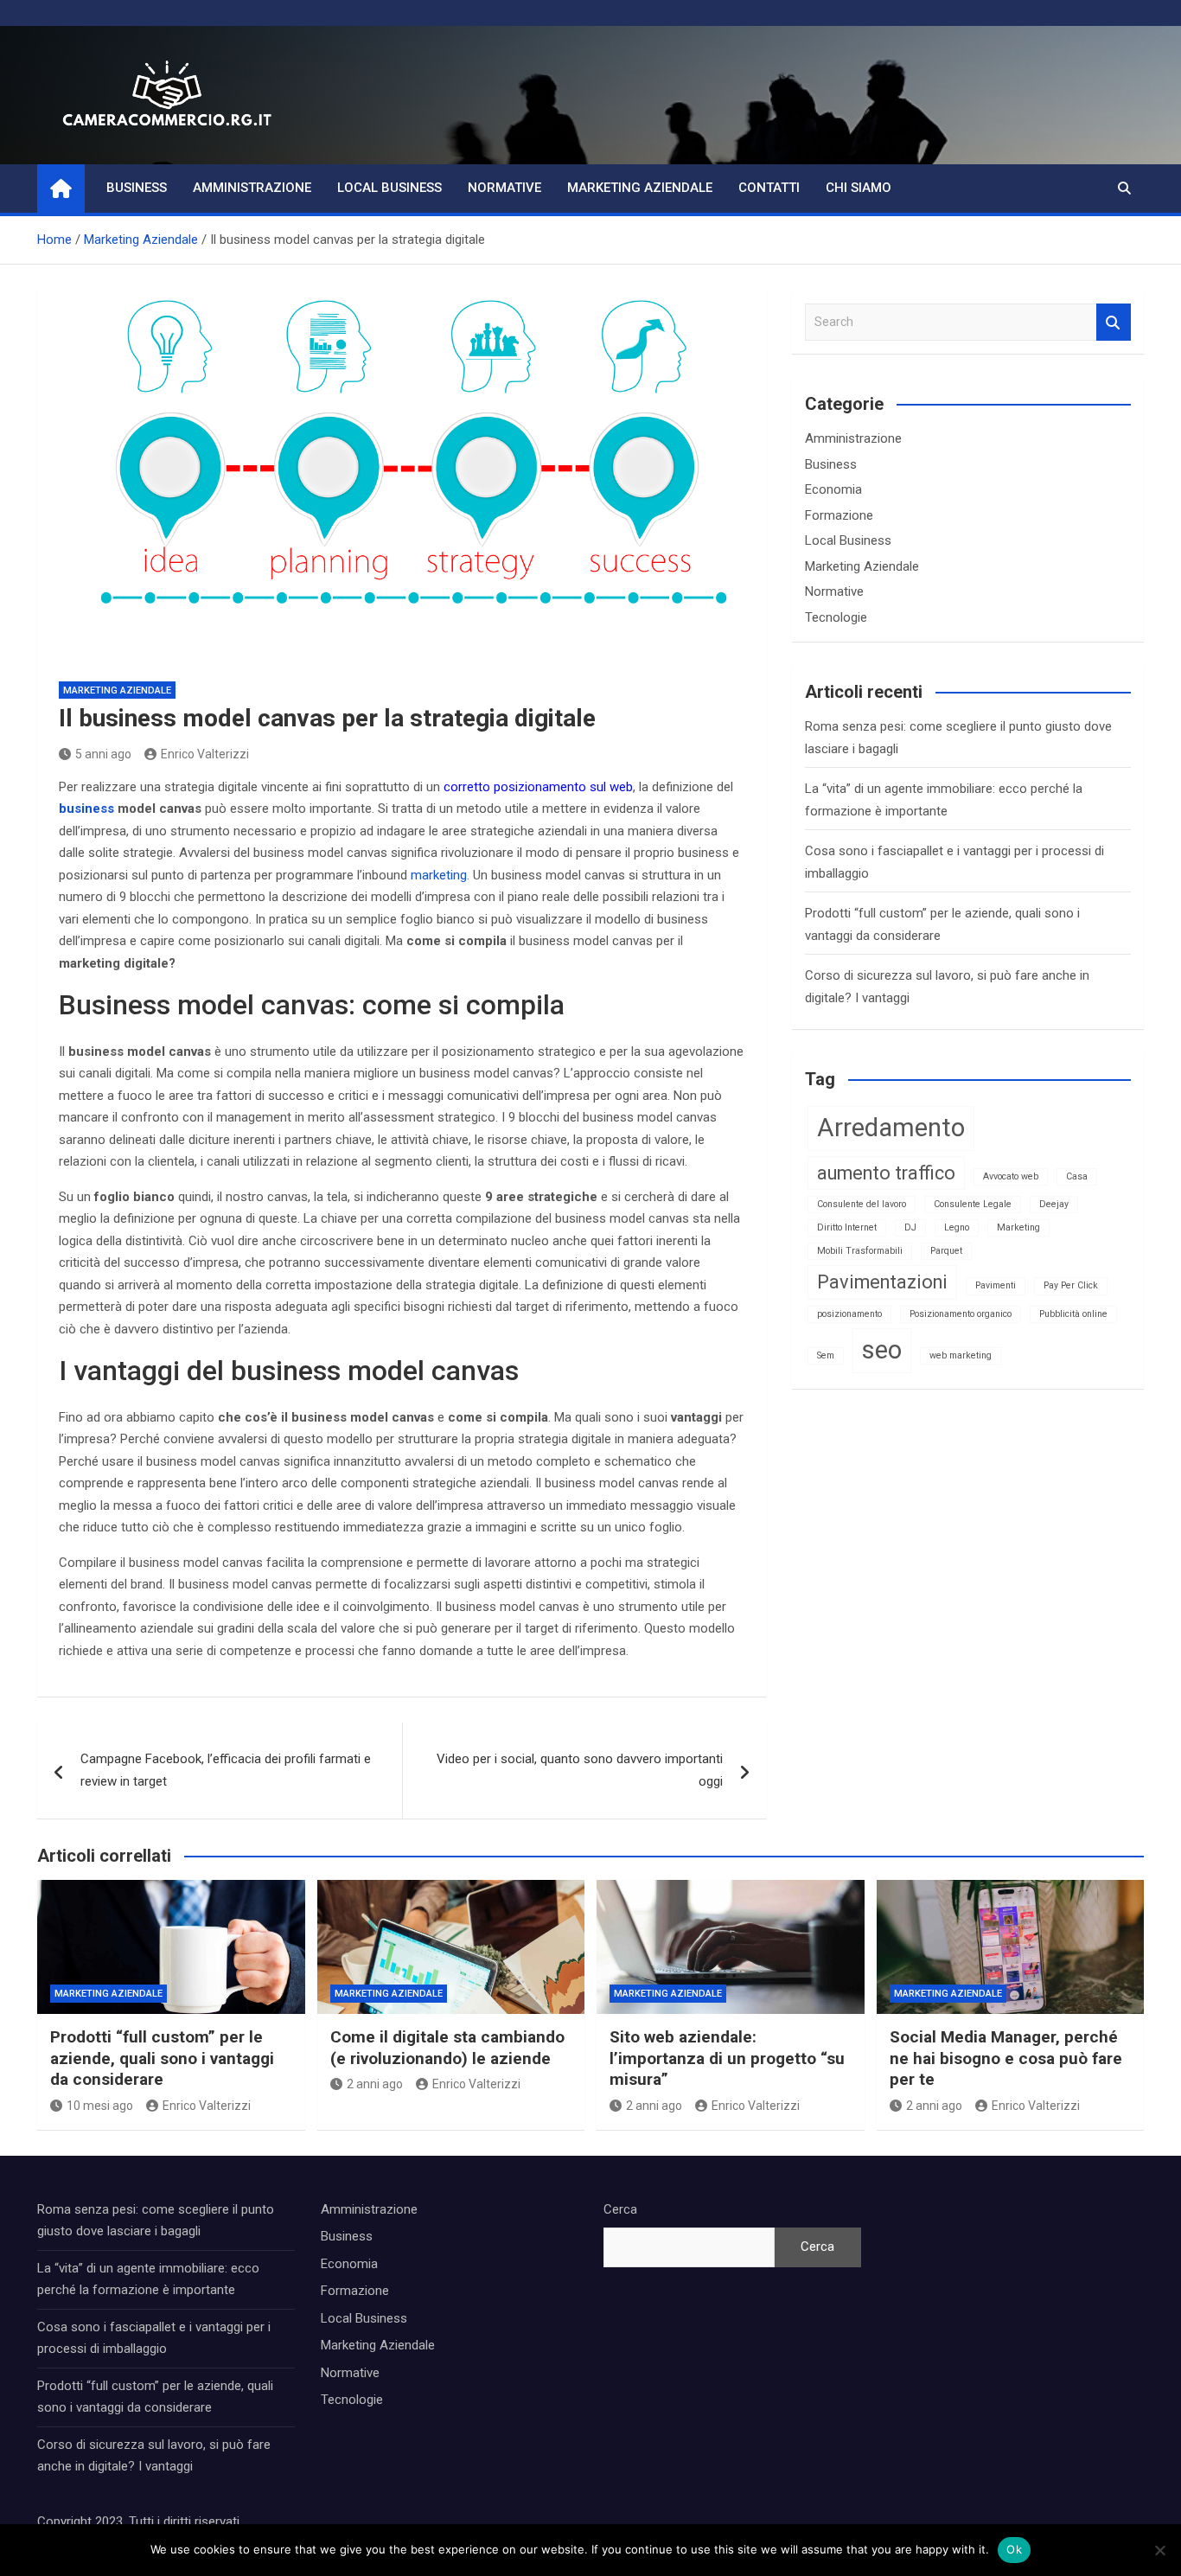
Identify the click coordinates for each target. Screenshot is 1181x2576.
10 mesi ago (100, 2106)
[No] (1159, 2550)
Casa (1077, 1176)
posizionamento (849, 1314)
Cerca (620, 2209)
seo (882, 1350)
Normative (504, 188)
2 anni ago (375, 2084)
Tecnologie (836, 617)
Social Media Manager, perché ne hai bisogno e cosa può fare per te (1006, 2058)
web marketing (961, 1355)
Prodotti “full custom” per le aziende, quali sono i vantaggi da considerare (162, 2058)
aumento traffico (886, 1173)
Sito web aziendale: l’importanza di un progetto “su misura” (727, 2058)
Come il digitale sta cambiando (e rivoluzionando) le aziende (447, 2048)
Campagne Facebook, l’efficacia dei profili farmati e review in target (226, 1770)
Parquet (946, 1251)
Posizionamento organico (961, 1314)
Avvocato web (1011, 1176)
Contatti (769, 188)
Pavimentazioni (882, 1282)
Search (1114, 322)
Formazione (839, 515)
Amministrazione (252, 188)
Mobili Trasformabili (860, 1251)
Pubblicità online (1073, 1314)
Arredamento (891, 1128)
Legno (957, 1227)
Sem (826, 1355)
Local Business (389, 188)
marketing (439, 875)
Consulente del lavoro (862, 1204)
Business (137, 188)
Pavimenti (996, 1285)
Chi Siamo (859, 188)
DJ (910, 1227)
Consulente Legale (973, 1204)
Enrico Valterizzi (205, 754)
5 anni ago (103, 754)
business (86, 809)
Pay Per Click (1071, 1285)
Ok (1014, 2549)
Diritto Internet (847, 1227)
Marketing (1018, 1227)
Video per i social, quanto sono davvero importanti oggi (580, 1770)
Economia (833, 489)
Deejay (1054, 1204)
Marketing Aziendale (640, 188)
